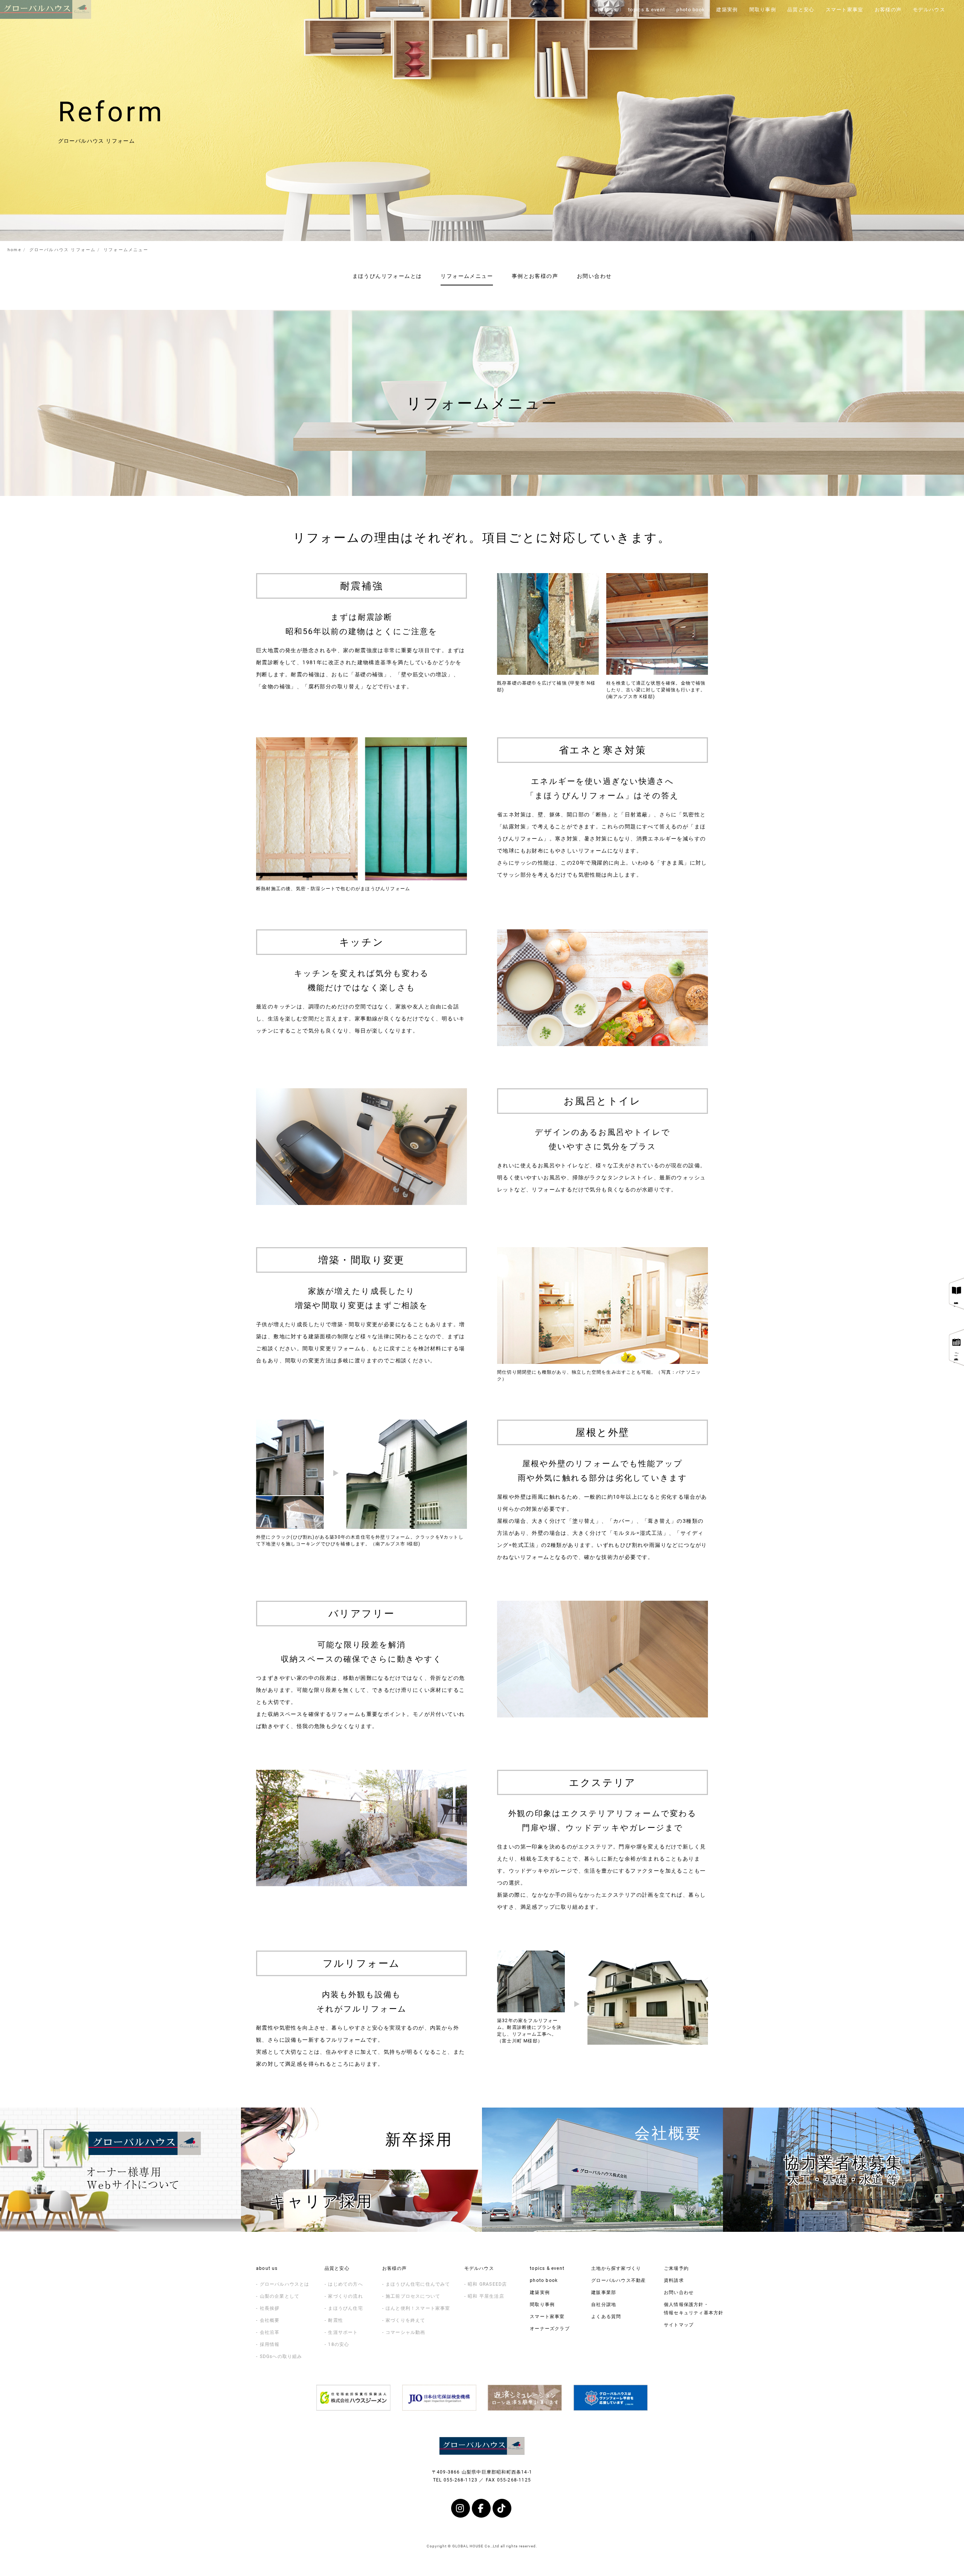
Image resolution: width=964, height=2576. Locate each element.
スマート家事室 (547, 2316)
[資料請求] (956, 1294)
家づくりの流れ (345, 2296)
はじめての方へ (345, 2284)
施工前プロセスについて (413, 2296)
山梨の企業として (280, 2296)
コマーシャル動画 (406, 2332)
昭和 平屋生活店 (486, 2296)
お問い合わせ (594, 276)
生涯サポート (343, 2332)
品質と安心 (337, 2268)
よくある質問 (606, 2316)
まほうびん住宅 (345, 2308)
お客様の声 (395, 2268)
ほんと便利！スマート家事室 (418, 2308)
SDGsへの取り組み (281, 2356)
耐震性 (336, 2320)
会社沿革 (270, 2332)
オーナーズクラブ (550, 2328)
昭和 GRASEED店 (487, 2284)
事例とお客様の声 (535, 276)
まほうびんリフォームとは (387, 276)
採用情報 (270, 2344)
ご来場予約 (676, 2268)
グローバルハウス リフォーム (63, 249)
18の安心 (339, 2344)
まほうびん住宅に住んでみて (418, 2284)
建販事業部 (604, 2292)
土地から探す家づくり (616, 2268)
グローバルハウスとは (285, 2284)
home (14, 249)
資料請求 (674, 2280)
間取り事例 (542, 2304)
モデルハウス (479, 2268)
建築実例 (540, 2292)
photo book (544, 2280)
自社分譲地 (604, 2304)
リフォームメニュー (467, 276)
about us (267, 2268)
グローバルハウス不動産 (619, 2280)
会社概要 (270, 2320)
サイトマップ (679, 2324)
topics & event (547, 2268)
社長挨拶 (270, 2308)
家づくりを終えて (406, 2320)
